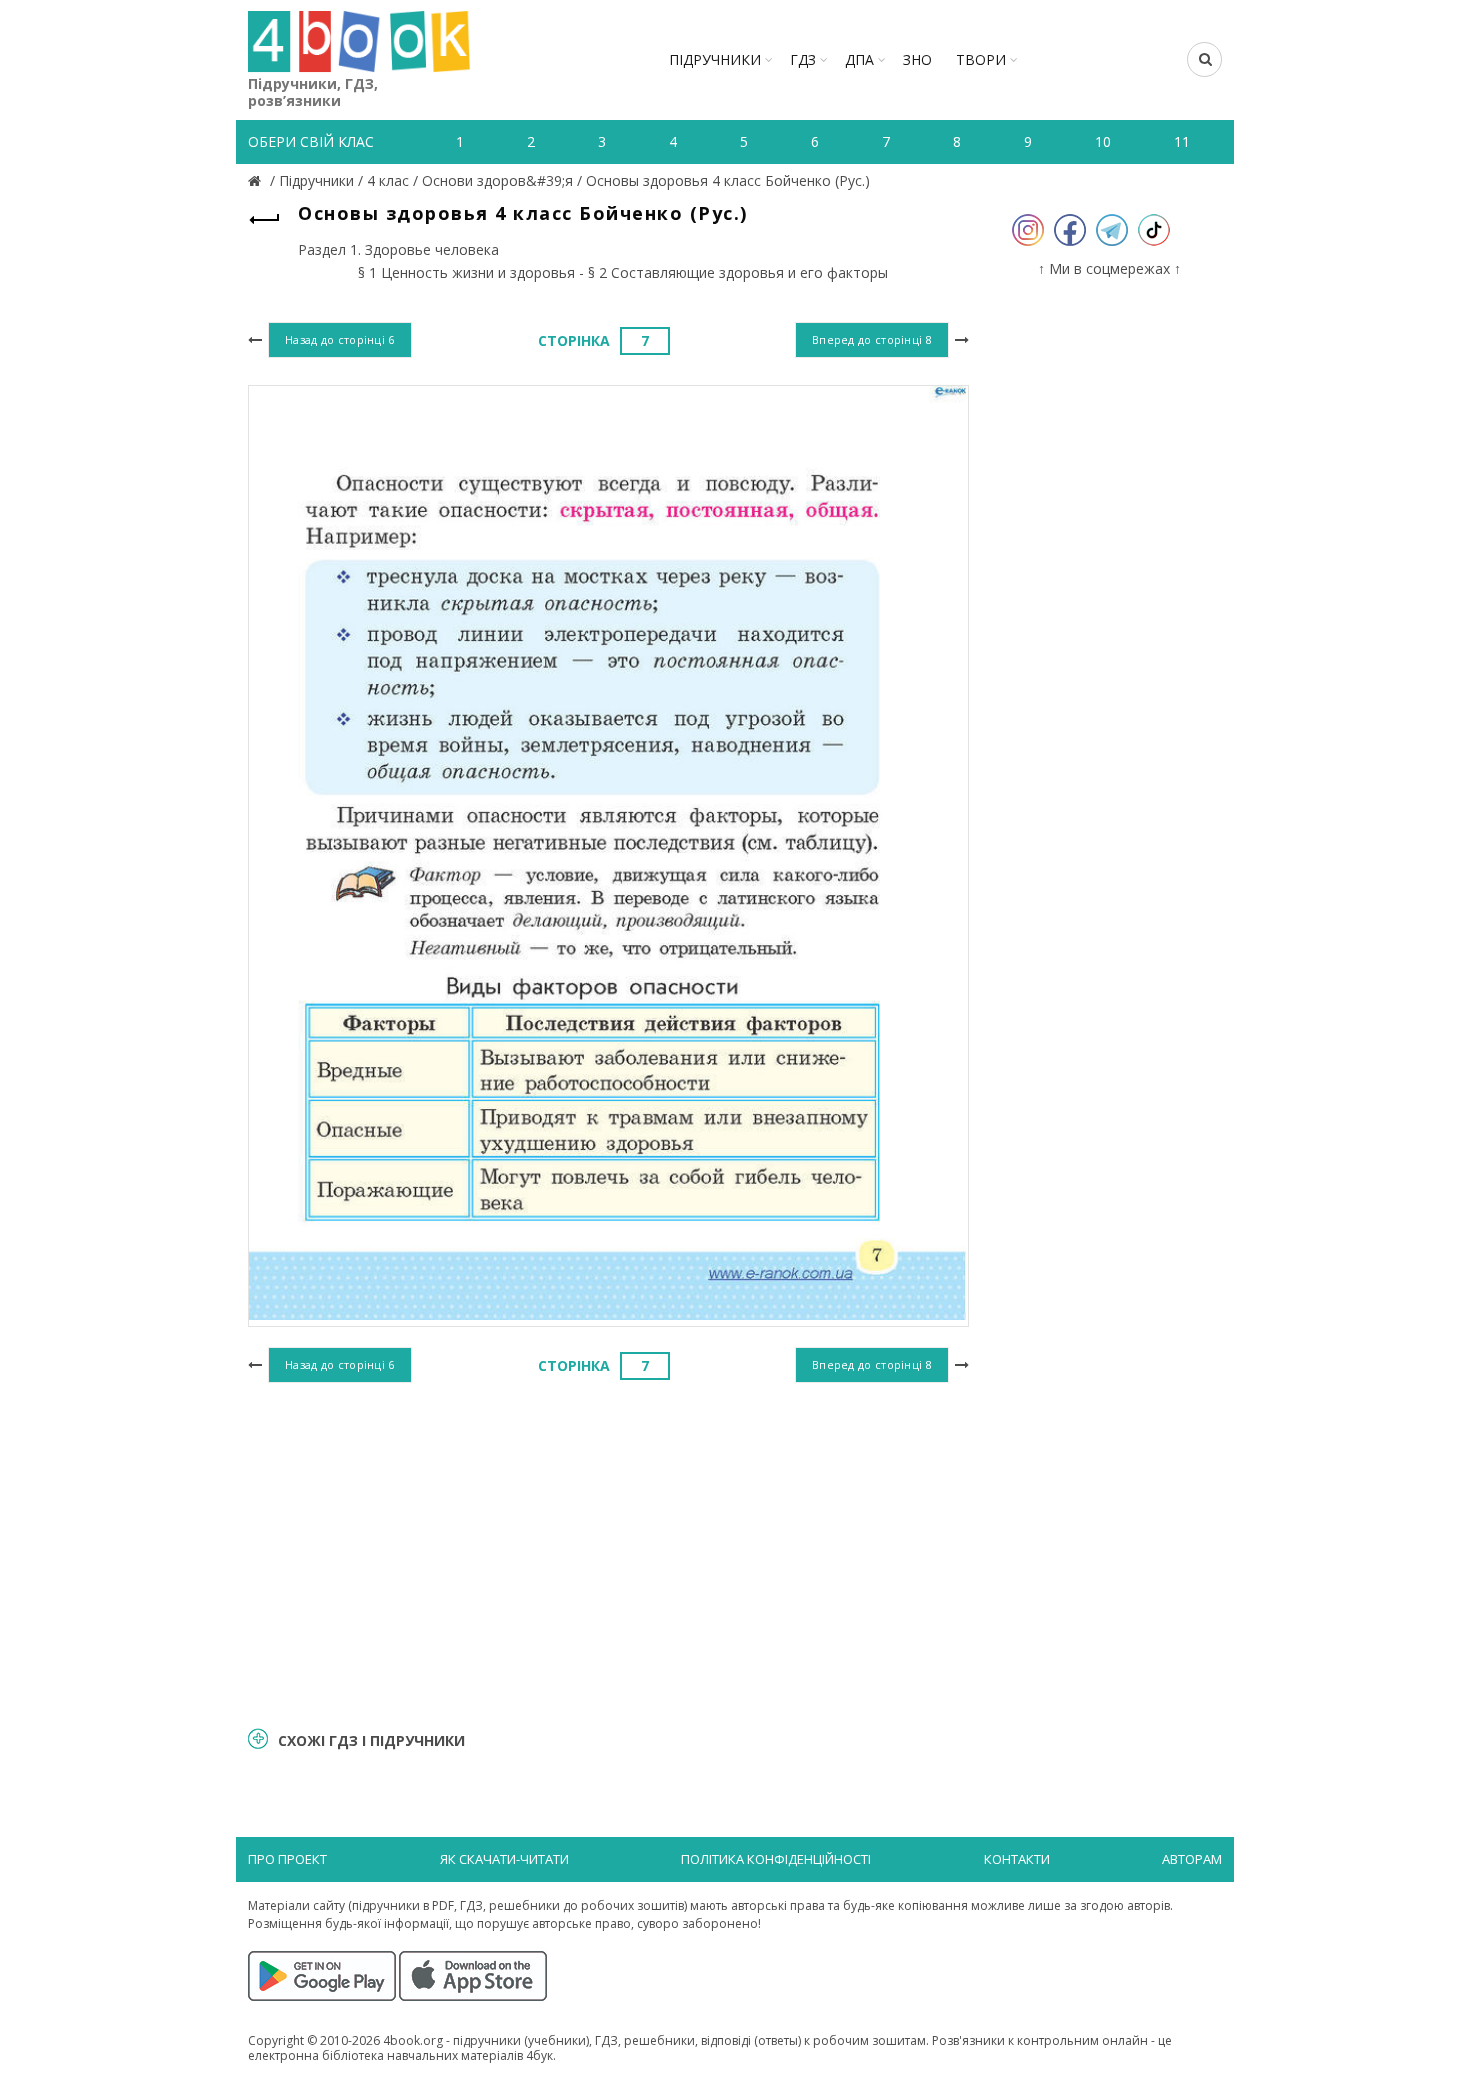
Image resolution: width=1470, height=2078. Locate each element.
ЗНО (917, 59)
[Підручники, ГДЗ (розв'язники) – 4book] (257, 180)
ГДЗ (803, 59)
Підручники (715, 59)
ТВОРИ (981, 59)
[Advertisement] (608, 1552)
